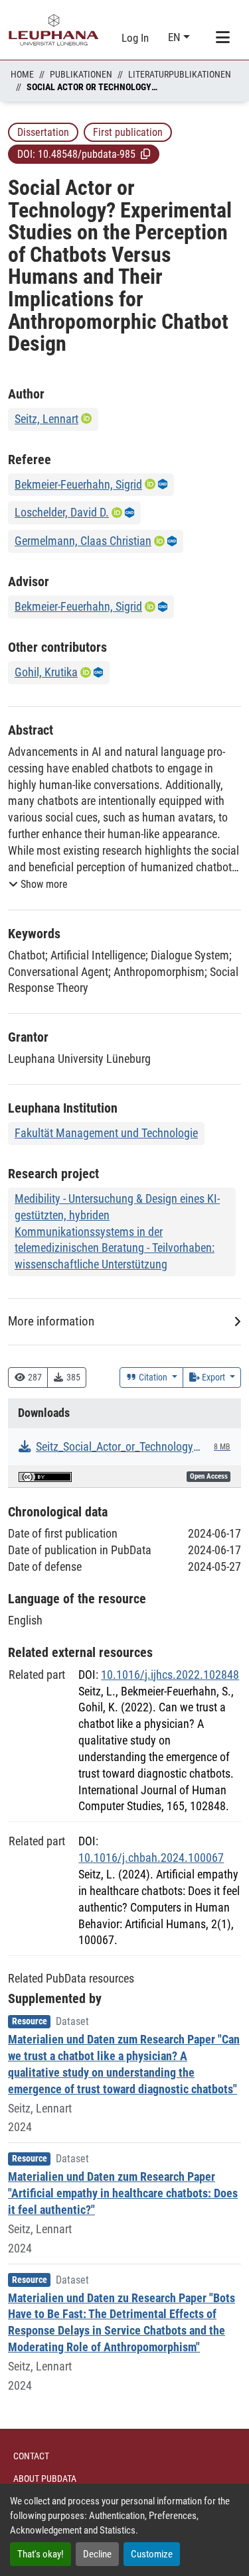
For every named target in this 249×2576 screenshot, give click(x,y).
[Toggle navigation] (222, 38)
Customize (152, 2554)
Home (22, 74)
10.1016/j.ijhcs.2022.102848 (170, 1675)
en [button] (176, 37)
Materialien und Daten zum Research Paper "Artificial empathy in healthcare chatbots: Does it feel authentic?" (123, 2193)
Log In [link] (135, 38)
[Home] (54, 30)
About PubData (45, 2479)
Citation (153, 1377)
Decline (97, 2554)
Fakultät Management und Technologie (106, 1133)
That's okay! (41, 2554)
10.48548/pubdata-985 (87, 154)
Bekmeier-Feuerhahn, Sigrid (78, 484)
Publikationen (81, 74)
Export (213, 1377)
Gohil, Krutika (46, 672)
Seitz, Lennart (46, 419)
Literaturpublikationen (180, 74)
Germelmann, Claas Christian (83, 541)
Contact (31, 2456)
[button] (145, 154)
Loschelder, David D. (62, 512)
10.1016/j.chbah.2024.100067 (151, 1858)
